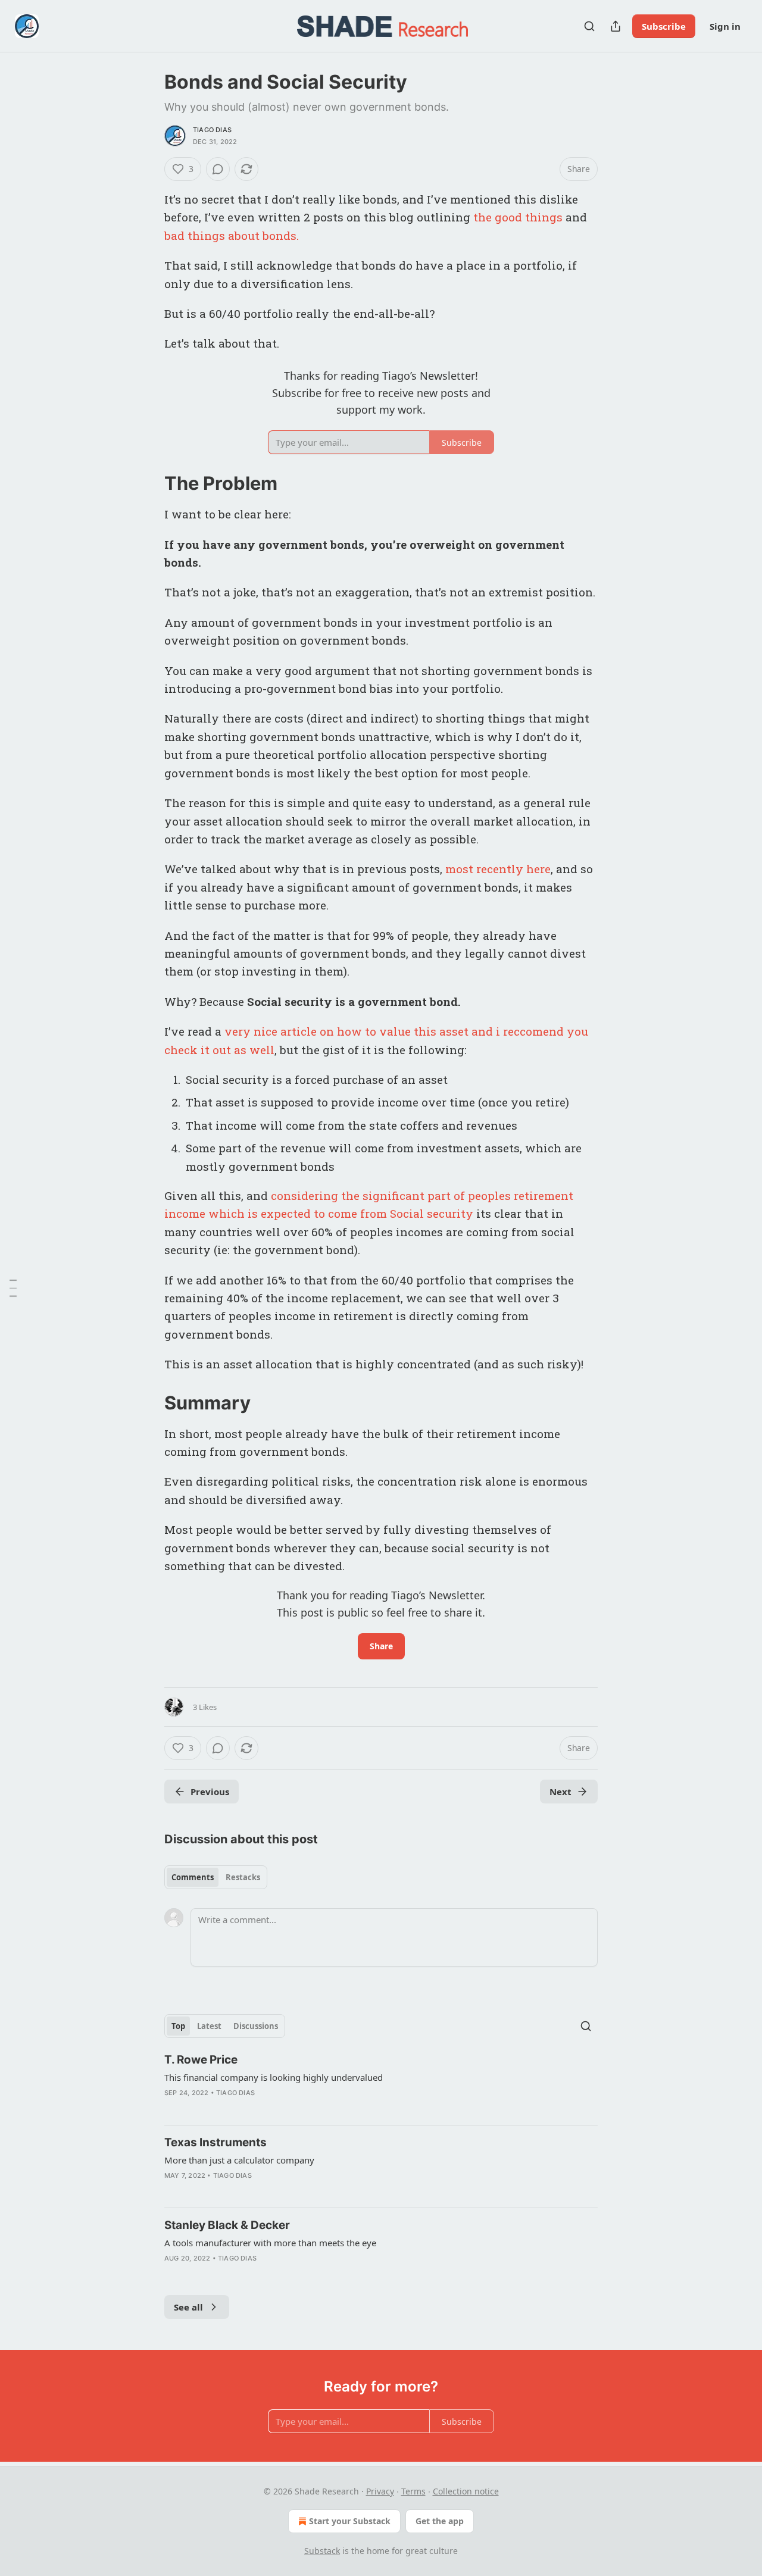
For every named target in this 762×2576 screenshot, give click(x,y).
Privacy (380, 2491)
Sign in (725, 26)
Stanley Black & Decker (227, 2225)
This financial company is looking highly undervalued (274, 2077)
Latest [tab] (209, 2026)
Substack (322, 2551)
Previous (210, 1792)
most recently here (498, 869)
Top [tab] (178, 2026)
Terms (413, 2491)
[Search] (589, 26)
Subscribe (664, 26)
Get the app (440, 2521)
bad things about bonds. (232, 235)
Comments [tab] (193, 1877)
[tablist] (216, 1877)
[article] (381, 2084)
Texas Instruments (216, 2142)
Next (560, 1792)
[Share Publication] (616, 26)
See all (188, 2307)
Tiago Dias (212, 130)
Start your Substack (350, 2521)
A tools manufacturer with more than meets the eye (270, 2243)
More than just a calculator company (239, 2160)
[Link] (148, 483)
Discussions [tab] (256, 2026)
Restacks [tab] (243, 1877)
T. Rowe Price (201, 2060)
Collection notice (466, 2491)
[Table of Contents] (13, 1288)
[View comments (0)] (218, 169)
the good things (518, 217)
